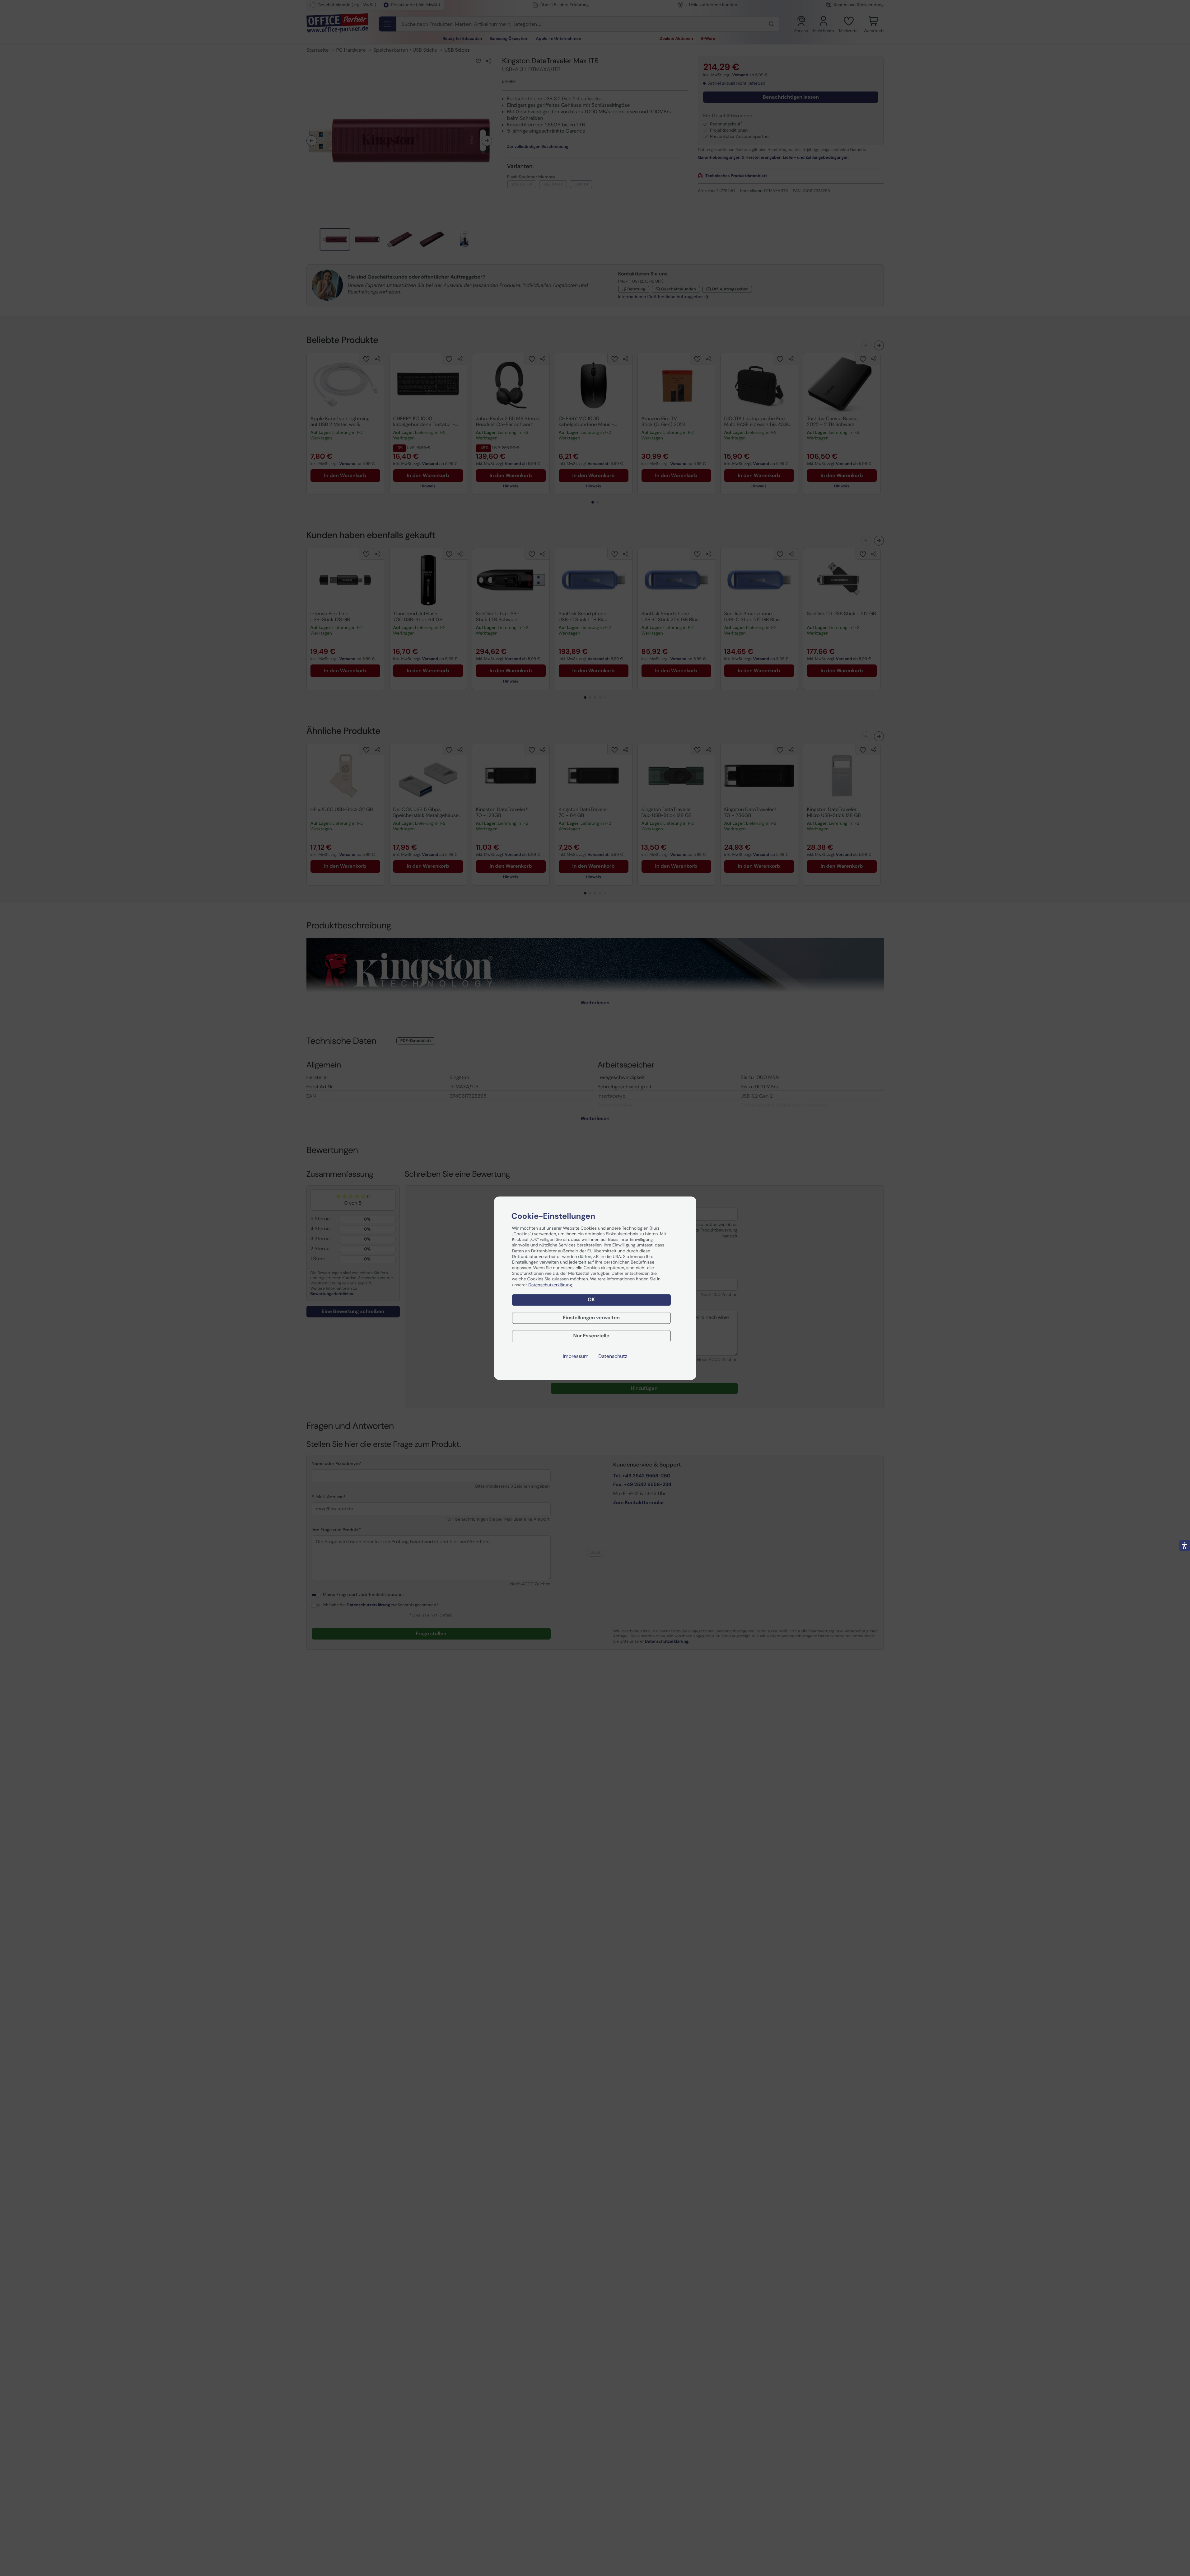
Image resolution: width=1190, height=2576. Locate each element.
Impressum (576, 1356)
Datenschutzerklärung (551, 1285)
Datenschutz (613, 1356)
